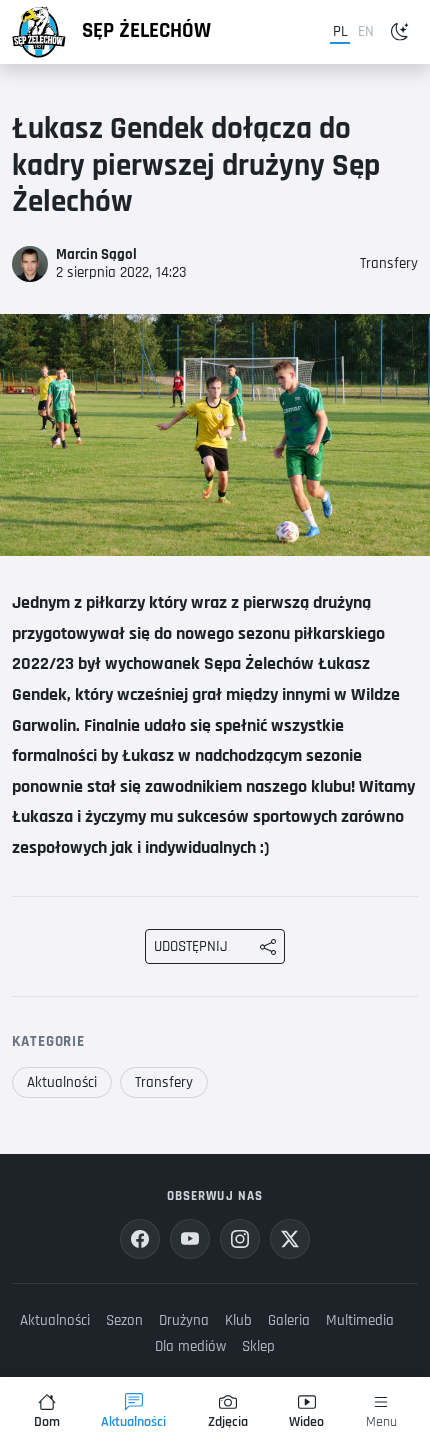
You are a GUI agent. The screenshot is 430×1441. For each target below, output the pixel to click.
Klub (238, 1320)
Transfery (389, 263)
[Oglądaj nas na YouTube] (190, 1239)
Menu (381, 1422)
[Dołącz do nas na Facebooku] (140, 1239)
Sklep (258, 1346)
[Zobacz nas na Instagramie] (240, 1239)
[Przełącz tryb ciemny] (400, 32)
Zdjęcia (228, 1422)
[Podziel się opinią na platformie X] (290, 1239)
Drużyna (184, 1320)
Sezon (124, 1320)
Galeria (289, 1320)
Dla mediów (190, 1346)
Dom (47, 1422)
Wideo (306, 1422)
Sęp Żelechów (146, 31)
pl (340, 31)
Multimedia (360, 1320)
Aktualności (62, 1082)
